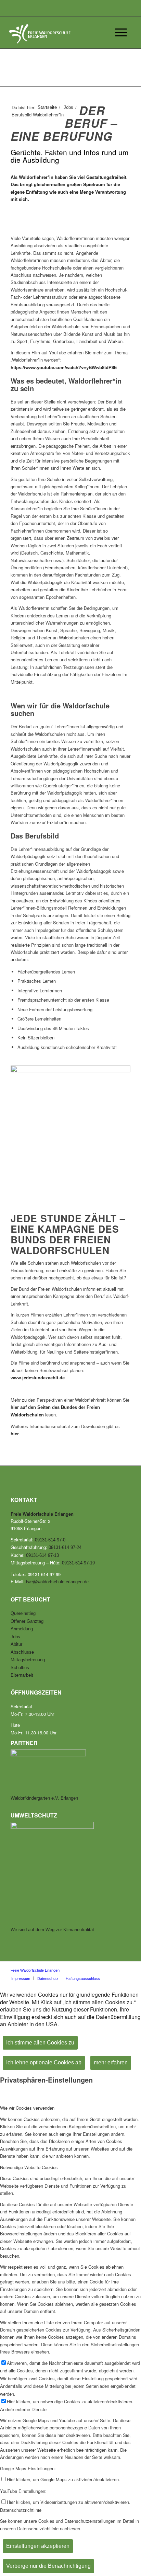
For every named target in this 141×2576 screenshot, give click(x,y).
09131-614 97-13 (42, 1555)
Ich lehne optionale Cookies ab (44, 2062)
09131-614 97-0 (50, 1540)
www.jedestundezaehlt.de (38, 1378)
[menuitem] (21, 1978)
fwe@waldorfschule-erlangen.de (57, 1582)
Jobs (15, 1637)
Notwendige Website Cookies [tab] (29, 2167)
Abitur (16, 1644)
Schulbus (20, 1668)
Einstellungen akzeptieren (38, 2546)
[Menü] (118, 33)
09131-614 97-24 (65, 1547)
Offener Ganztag (27, 1621)
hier (15, 1434)
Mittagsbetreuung (28, 1660)
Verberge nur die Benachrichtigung (48, 2566)
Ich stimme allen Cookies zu (40, 2043)
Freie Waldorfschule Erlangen (35, 1970)
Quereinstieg (23, 1613)
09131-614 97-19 (78, 1563)
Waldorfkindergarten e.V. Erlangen (44, 1798)
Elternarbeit (22, 1675)
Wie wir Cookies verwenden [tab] (27, 2108)
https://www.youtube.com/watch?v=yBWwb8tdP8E (64, 368)
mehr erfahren (111, 2062)
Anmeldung (22, 1629)
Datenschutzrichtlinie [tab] (21, 2510)
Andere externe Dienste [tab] (23, 2409)
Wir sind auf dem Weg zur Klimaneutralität (52, 1930)
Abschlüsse (22, 1652)
